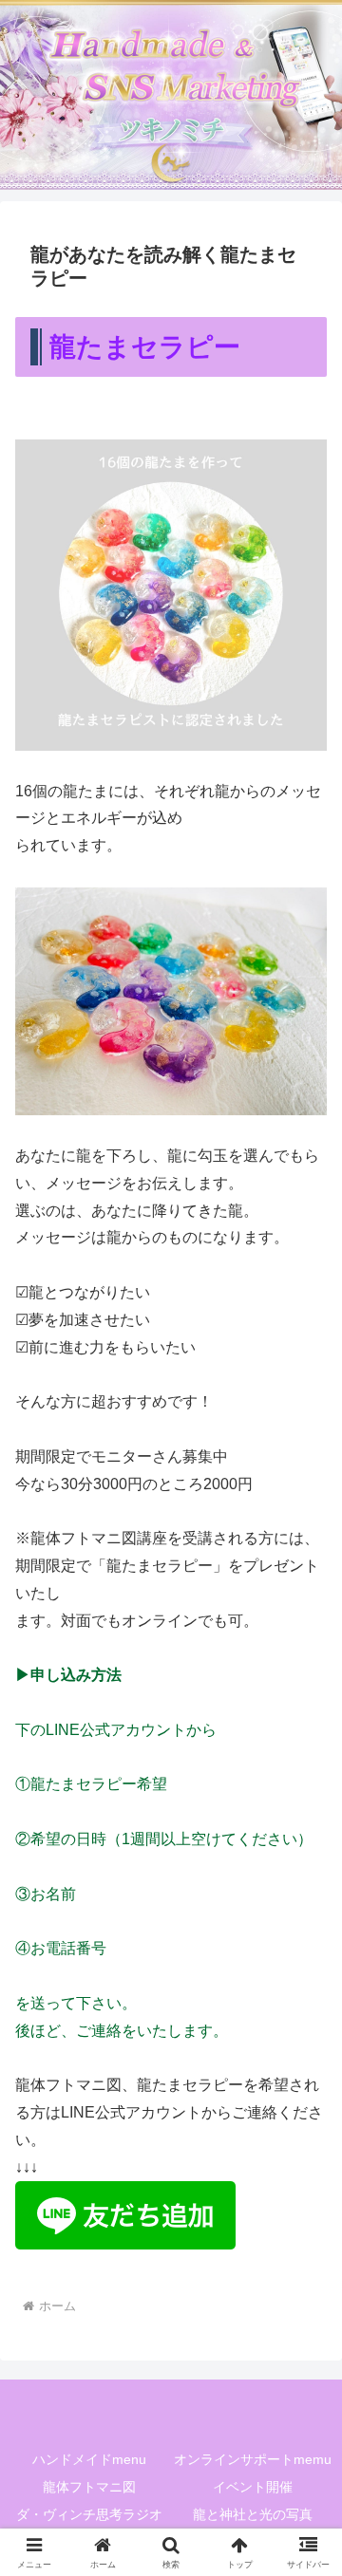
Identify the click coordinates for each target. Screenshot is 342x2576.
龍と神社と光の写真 (253, 2514)
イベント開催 (253, 2487)
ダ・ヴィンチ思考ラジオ (89, 2514)
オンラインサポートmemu (253, 2459)
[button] (305, 2347)
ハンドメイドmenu (89, 2459)
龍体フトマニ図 (89, 2487)
